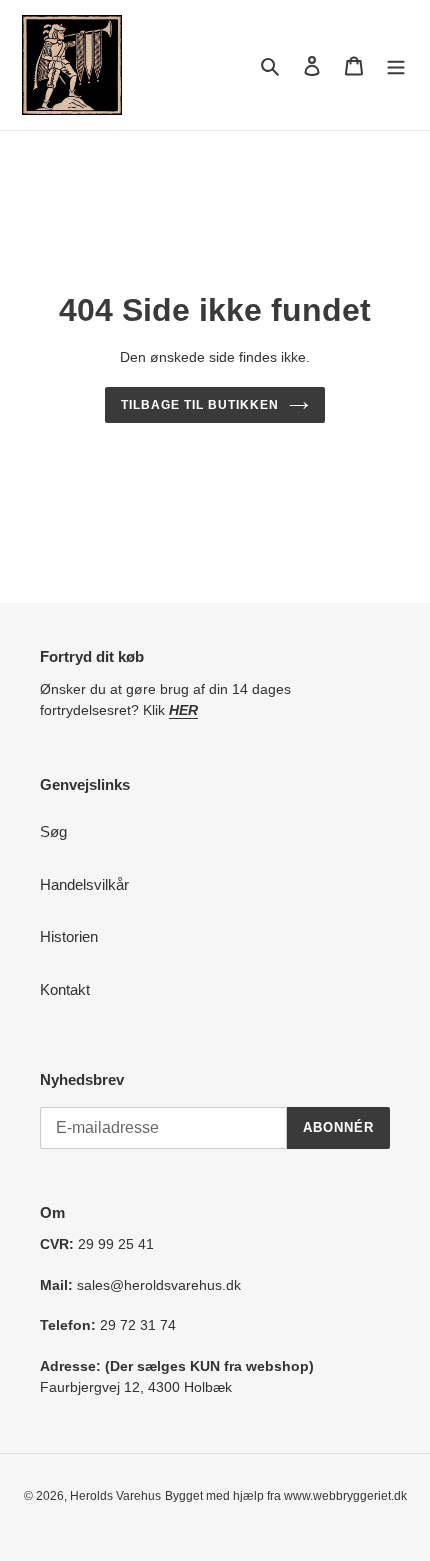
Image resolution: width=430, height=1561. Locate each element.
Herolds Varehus (115, 1496)
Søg (53, 831)
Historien (69, 936)
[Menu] (396, 65)
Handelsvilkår (84, 884)
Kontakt (65, 989)
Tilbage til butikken (199, 405)
